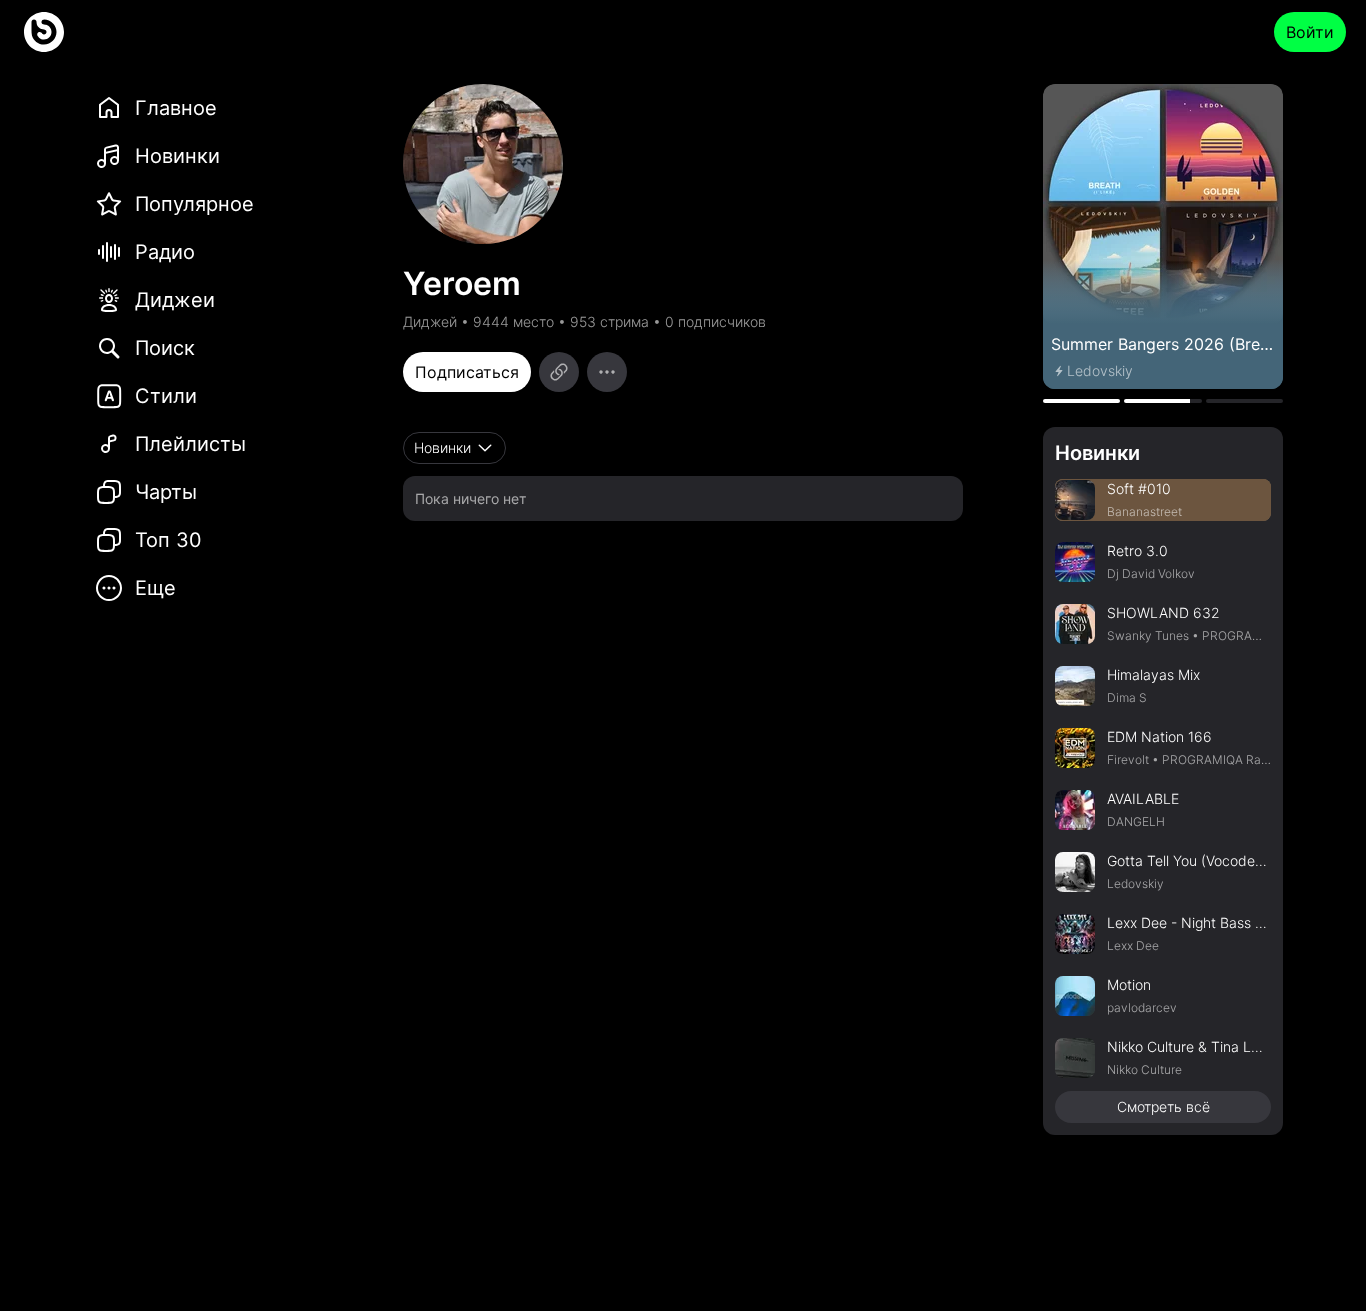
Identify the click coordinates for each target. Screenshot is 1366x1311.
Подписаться (467, 372)
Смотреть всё (1163, 1106)
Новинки (1097, 453)
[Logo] (44, 32)
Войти (1310, 32)
